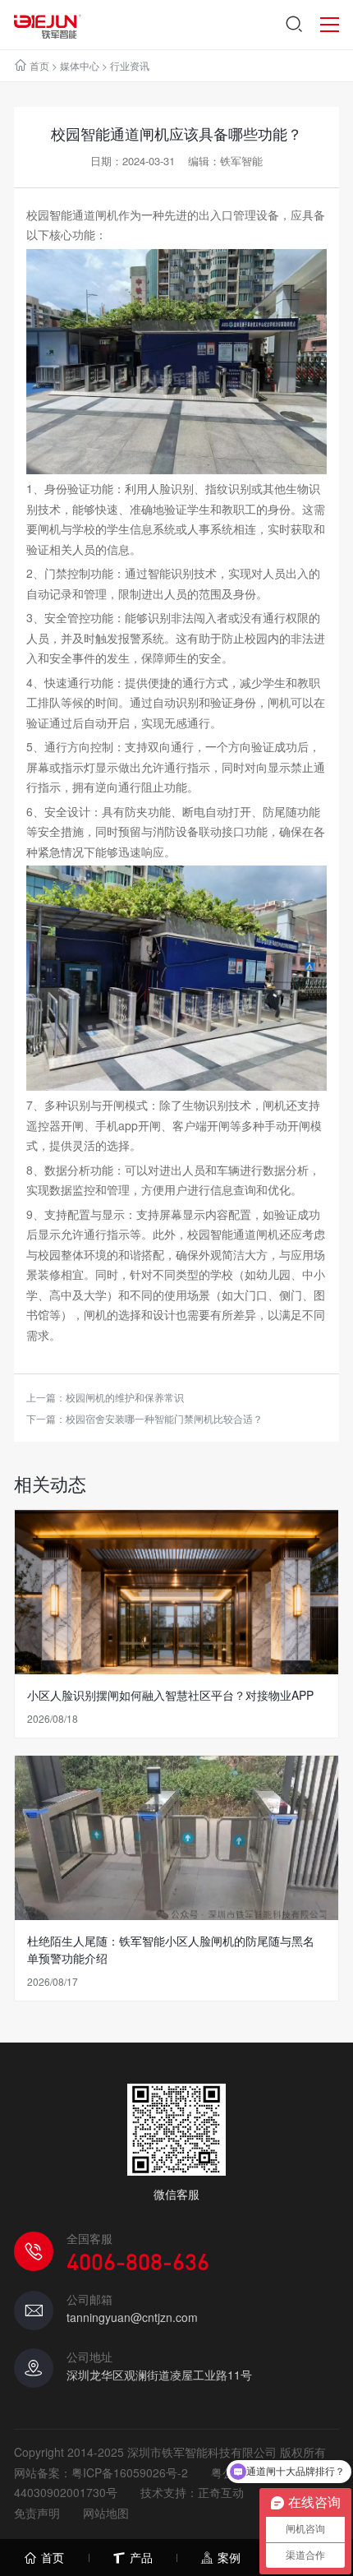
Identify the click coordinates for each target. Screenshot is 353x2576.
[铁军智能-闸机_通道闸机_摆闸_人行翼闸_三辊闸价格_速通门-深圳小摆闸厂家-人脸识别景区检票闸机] (47, 25)
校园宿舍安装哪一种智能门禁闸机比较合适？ (164, 1418)
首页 (39, 65)
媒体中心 (80, 65)
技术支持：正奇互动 (192, 2492)
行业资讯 (130, 65)
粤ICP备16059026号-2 (130, 2472)
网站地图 (106, 2513)
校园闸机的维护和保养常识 (125, 1397)
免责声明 (37, 2513)
